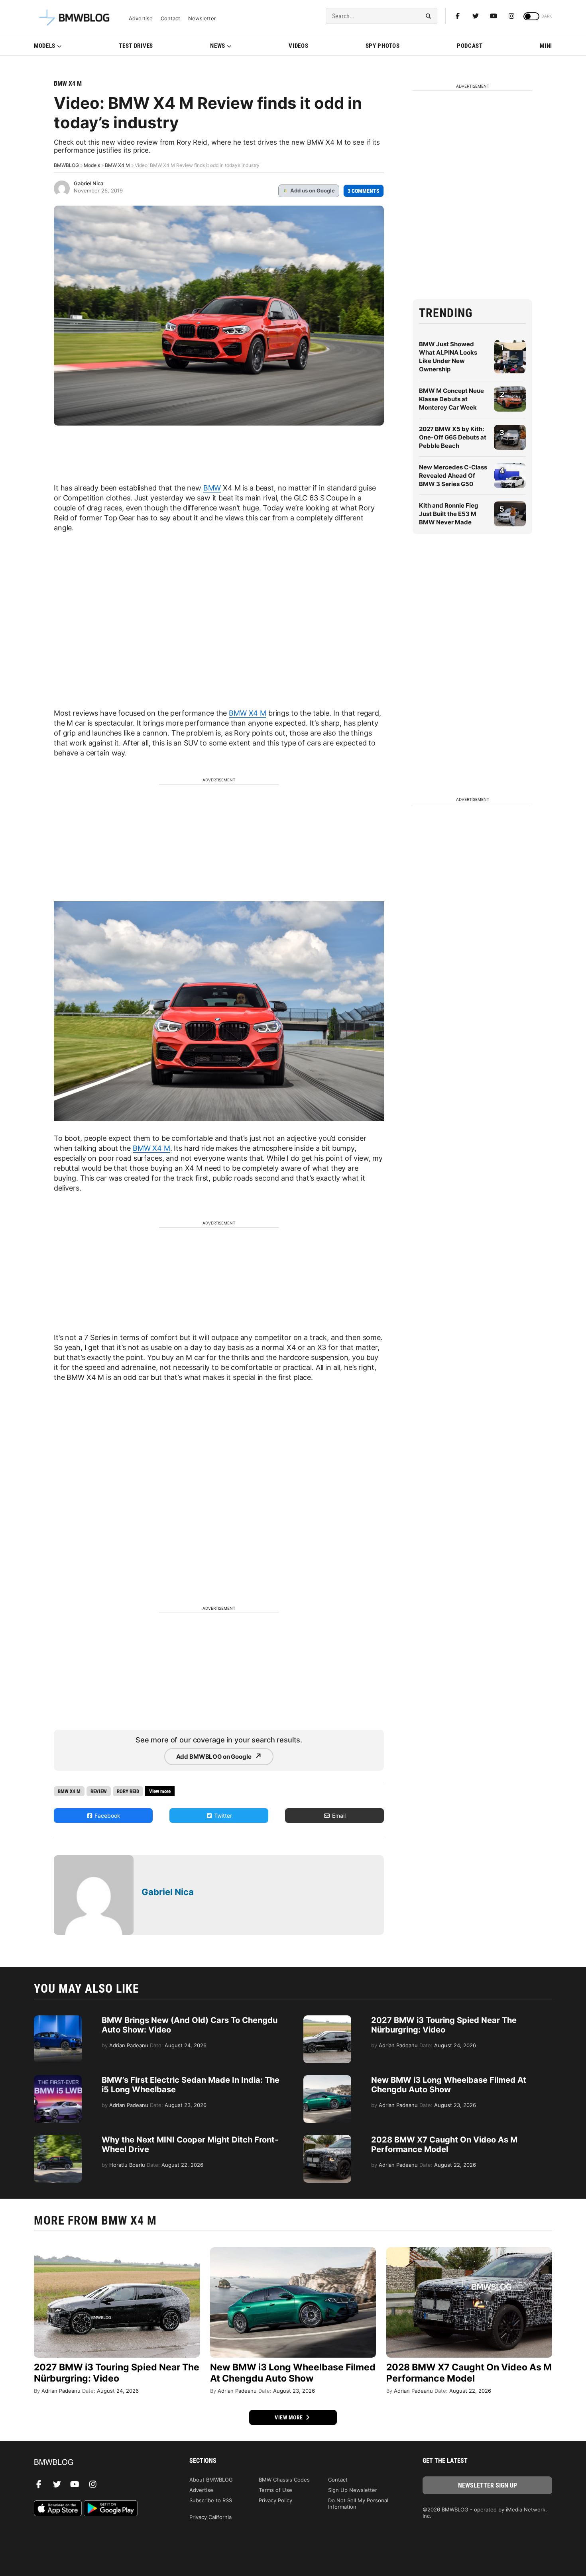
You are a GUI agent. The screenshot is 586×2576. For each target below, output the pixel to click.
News (218, 46)
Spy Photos (383, 46)
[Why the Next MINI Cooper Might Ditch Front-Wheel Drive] (58, 2139)
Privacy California (210, 2517)
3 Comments (364, 191)
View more (289, 2417)
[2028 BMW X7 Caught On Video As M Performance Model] (327, 2139)
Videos (298, 46)
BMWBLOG (66, 165)
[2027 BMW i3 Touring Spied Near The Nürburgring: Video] (327, 2019)
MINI (546, 46)
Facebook (107, 1816)
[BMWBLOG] (99, 2463)
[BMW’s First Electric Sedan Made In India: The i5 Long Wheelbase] (58, 2079)
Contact (170, 19)
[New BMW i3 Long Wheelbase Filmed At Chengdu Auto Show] (327, 2079)
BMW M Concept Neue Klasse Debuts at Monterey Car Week (451, 399)
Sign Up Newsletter (353, 2490)
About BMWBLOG (211, 2480)
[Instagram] (511, 16)
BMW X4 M (68, 83)
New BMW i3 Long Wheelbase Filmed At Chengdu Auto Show (449, 2085)
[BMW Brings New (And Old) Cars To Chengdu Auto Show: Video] (58, 2019)
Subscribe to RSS (211, 2500)
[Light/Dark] (531, 16)
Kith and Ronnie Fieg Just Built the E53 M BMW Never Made (449, 514)
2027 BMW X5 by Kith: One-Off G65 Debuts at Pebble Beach (453, 437)
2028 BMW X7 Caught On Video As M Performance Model (444, 2144)
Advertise (141, 19)
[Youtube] (494, 16)
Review (99, 1791)
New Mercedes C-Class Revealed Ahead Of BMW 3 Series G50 (453, 476)
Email (338, 1816)
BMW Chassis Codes (284, 2480)
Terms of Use (275, 2490)
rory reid (128, 1791)
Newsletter (202, 19)
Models (45, 46)
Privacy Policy (275, 2500)
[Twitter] (476, 16)
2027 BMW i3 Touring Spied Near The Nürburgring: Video (444, 2025)
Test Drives (136, 46)
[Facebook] (458, 16)
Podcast (470, 46)
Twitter (222, 1816)
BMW (212, 488)
